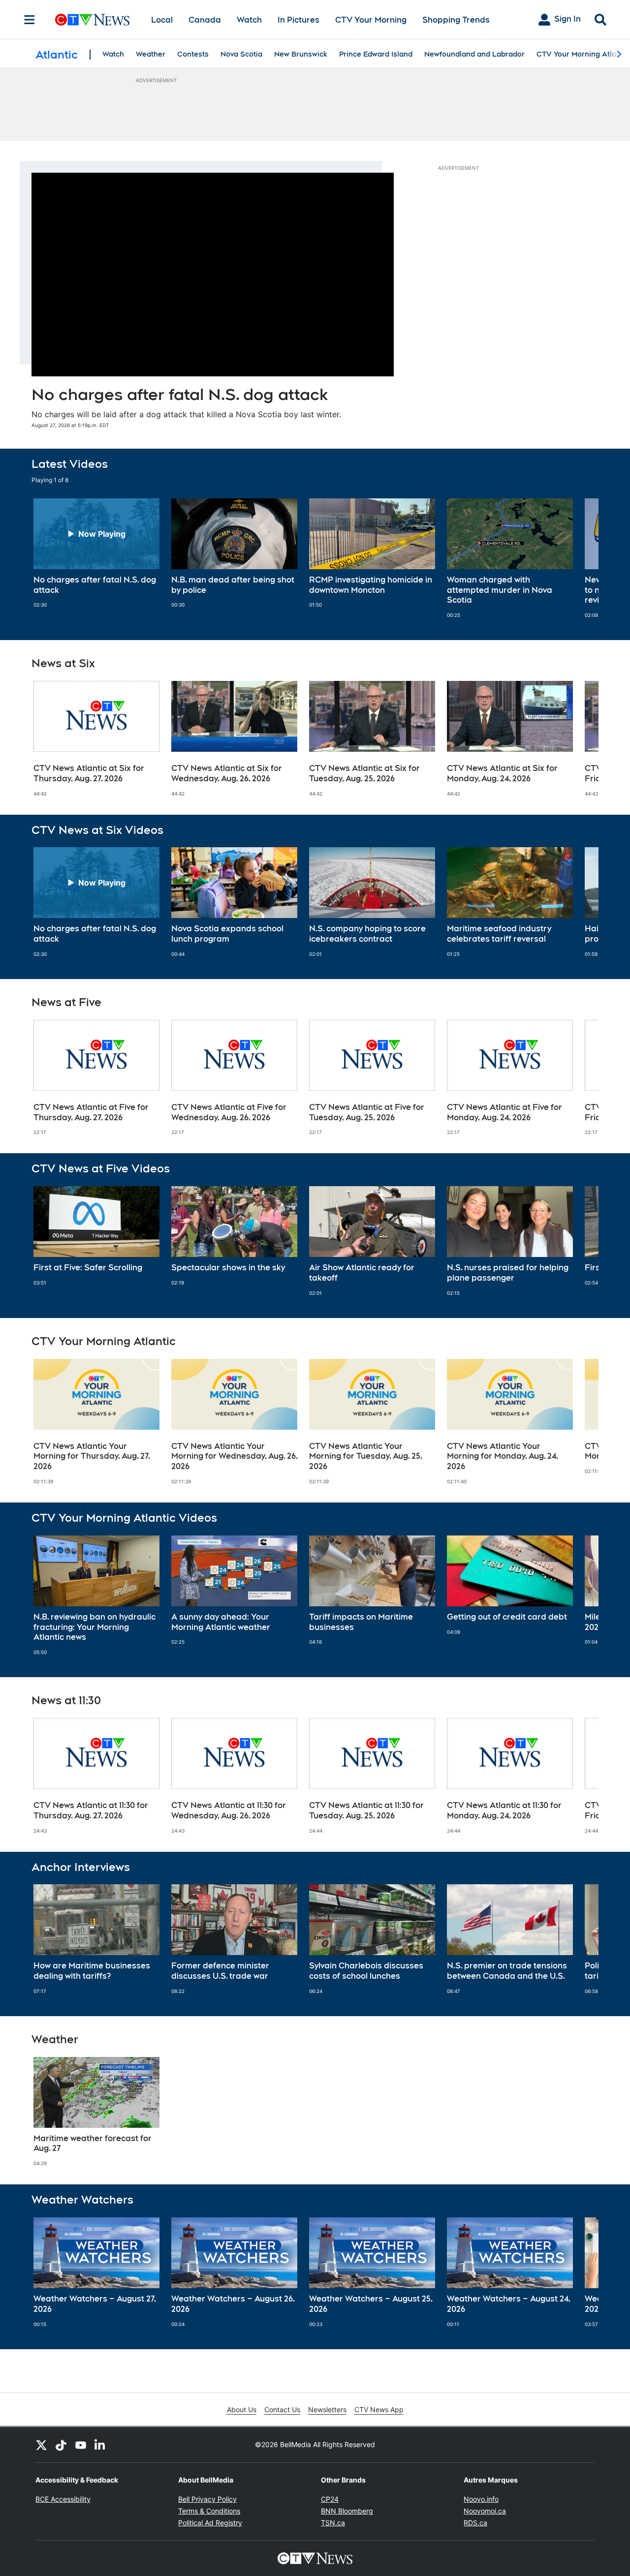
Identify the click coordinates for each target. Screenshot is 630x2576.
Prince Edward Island (376, 54)
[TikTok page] (61, 2445)
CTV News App (379, 2409)
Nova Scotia (241, 54)
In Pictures (299, 20)
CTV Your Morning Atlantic (583, 54)
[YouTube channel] (81, 2445)
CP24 (330, 2499)
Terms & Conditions (209, 2511)
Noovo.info (481, 2499)
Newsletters (327, 2409)
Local (162, 20)
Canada (205, 20)
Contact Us (282, 2409)
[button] (579, 558)
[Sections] (30, 20)
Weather (151, 54)
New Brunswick (301, 54)
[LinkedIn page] (100, 2445)
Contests (193, 54)
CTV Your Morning (371, 20)
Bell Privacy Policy (207, 2499)
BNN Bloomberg (347, 2511)
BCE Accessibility (63, 2499)
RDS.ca (475, 2523)
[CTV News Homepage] (92, 20)
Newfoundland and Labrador (474, 54)
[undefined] (96, 553)
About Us (242, 2409)
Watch (249, 20)
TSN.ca (333, 2523)
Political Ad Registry (210, 2523)
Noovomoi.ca (485, 2511)
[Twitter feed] (41, 2445)
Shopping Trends (456, 20)
